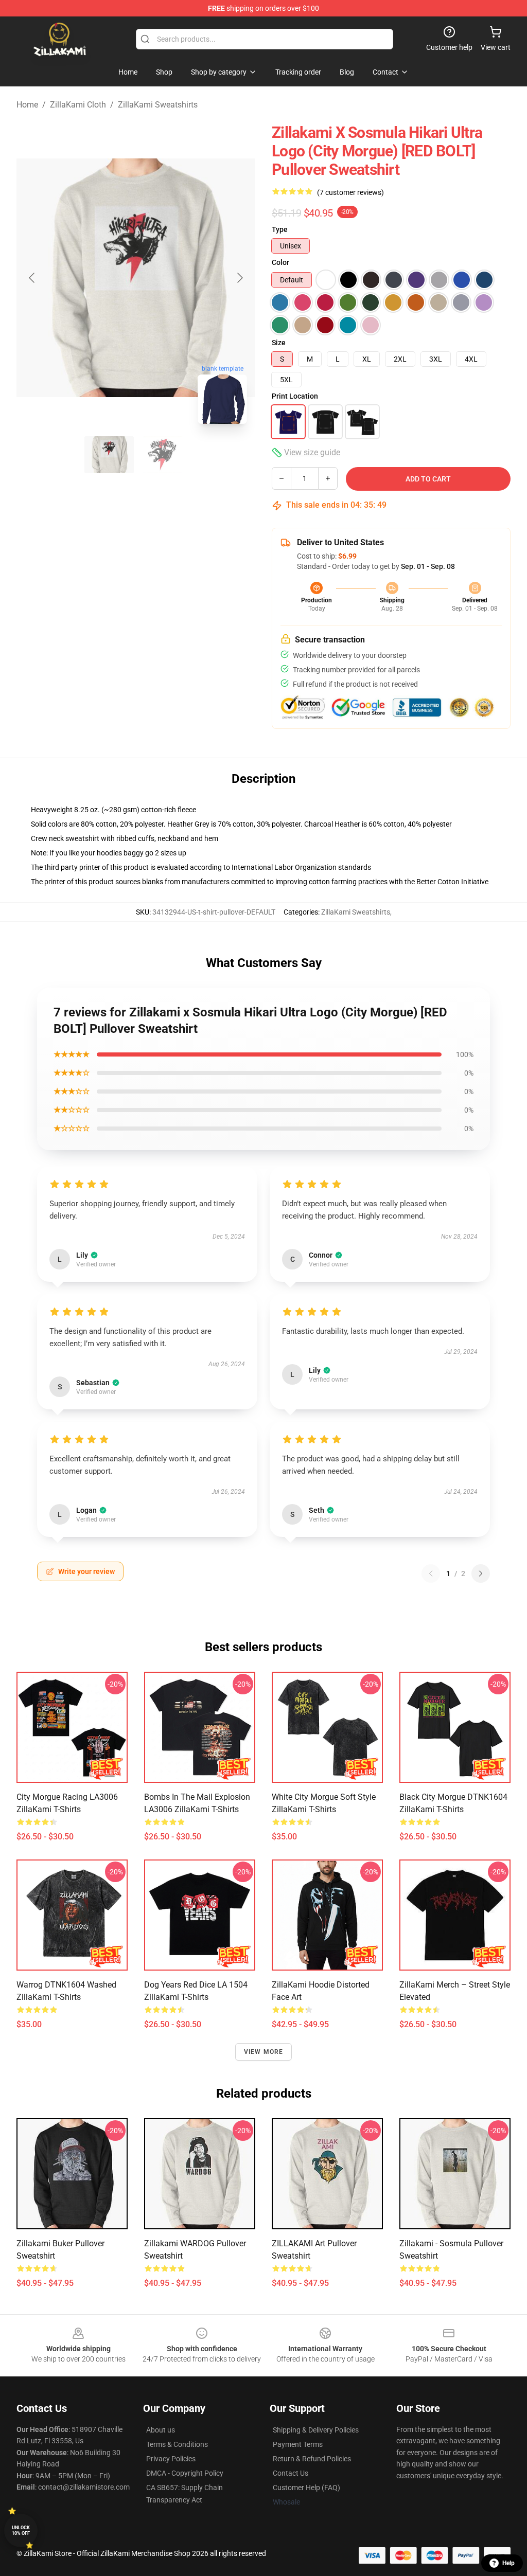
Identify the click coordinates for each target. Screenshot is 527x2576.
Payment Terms (298, 2444)
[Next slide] (239, 278)
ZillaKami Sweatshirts (158, 105)
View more (264, 2052)
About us (161, 2430)
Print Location (295, 396)
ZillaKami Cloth (78, 105)
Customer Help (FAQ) (306, 2488)
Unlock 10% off (21, 2530)
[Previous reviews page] (431, 1573)
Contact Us (291, 2473)
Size (279, 343)
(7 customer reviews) (350, 192)
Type (280, 229)
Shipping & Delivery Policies (316, 2430)
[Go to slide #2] (163, 455)
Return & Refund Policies (312, 2459)
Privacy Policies (171, 2459)
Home (27, 105)
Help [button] (508, 2563)
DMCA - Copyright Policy (185, 2473)
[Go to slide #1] (109, 455)
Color (280, 262)
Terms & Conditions (177, 2444)
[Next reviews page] (481, 1573)
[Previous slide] (32, 278)
